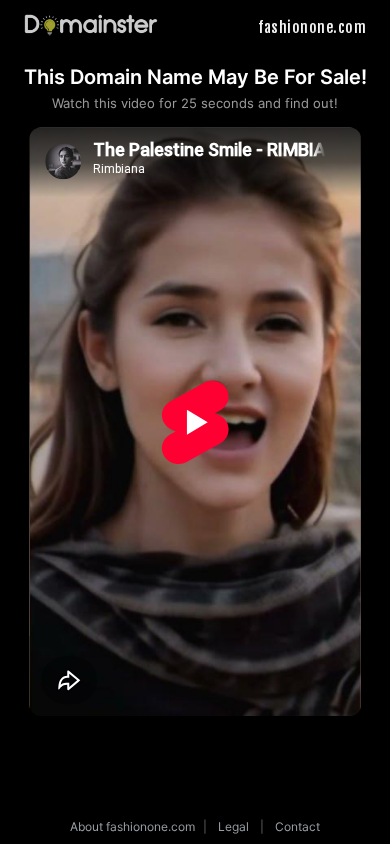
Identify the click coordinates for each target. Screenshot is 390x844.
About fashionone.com (132, 826)
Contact (297, 826)
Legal (233, 826)
